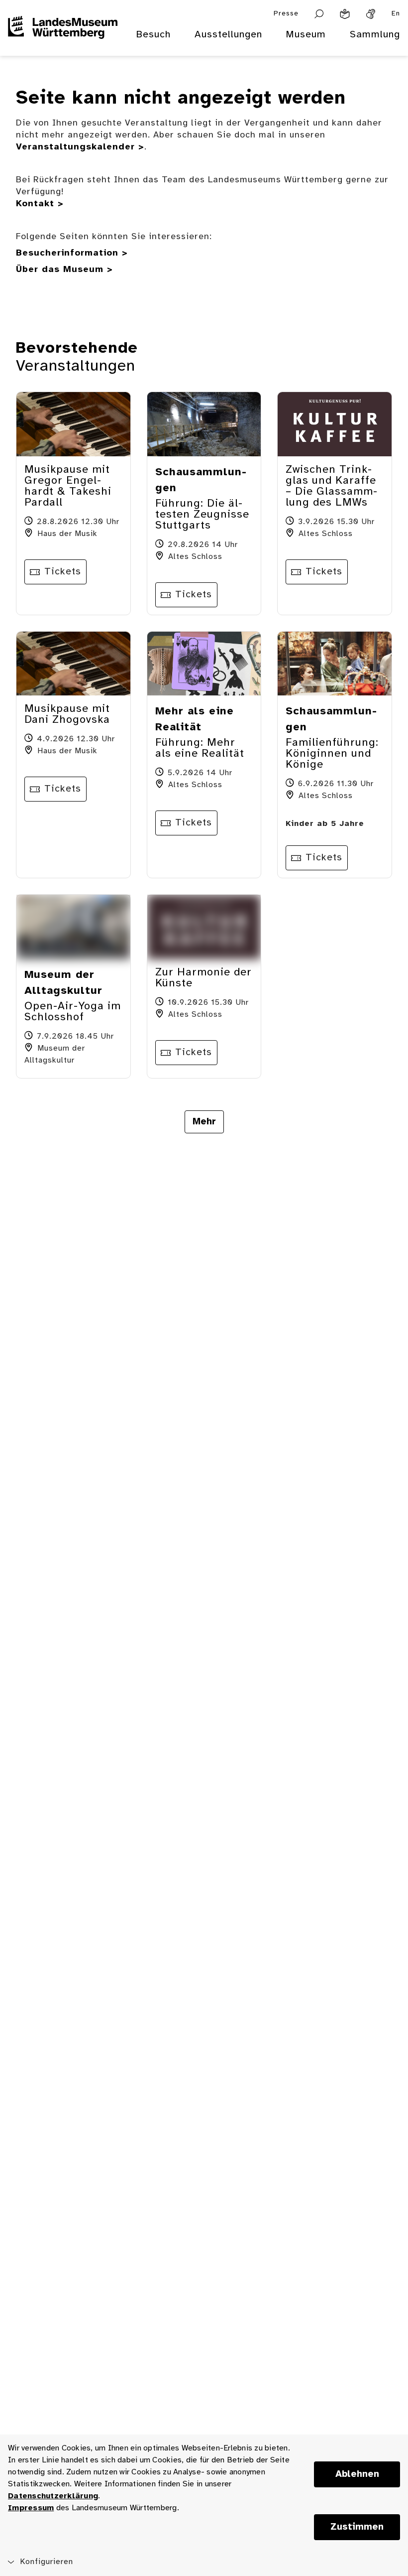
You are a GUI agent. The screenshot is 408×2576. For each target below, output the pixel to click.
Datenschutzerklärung (53, 2496)
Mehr (204, 1122)
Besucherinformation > (72, 253)
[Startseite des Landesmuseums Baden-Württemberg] (63, 41)
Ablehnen (357, 2474)
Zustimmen (357, 2527)
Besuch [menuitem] (153, 35)
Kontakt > (40, 204)
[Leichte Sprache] (345, 14)
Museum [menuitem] (306, 35)
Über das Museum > (64, 270)
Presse (286, 14)
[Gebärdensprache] (371, 14)
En (396, 14)
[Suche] (319, 14)
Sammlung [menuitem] (375, 35)
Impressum (31, 2508)
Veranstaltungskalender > (80, 147)
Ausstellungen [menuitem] (228, 35)
